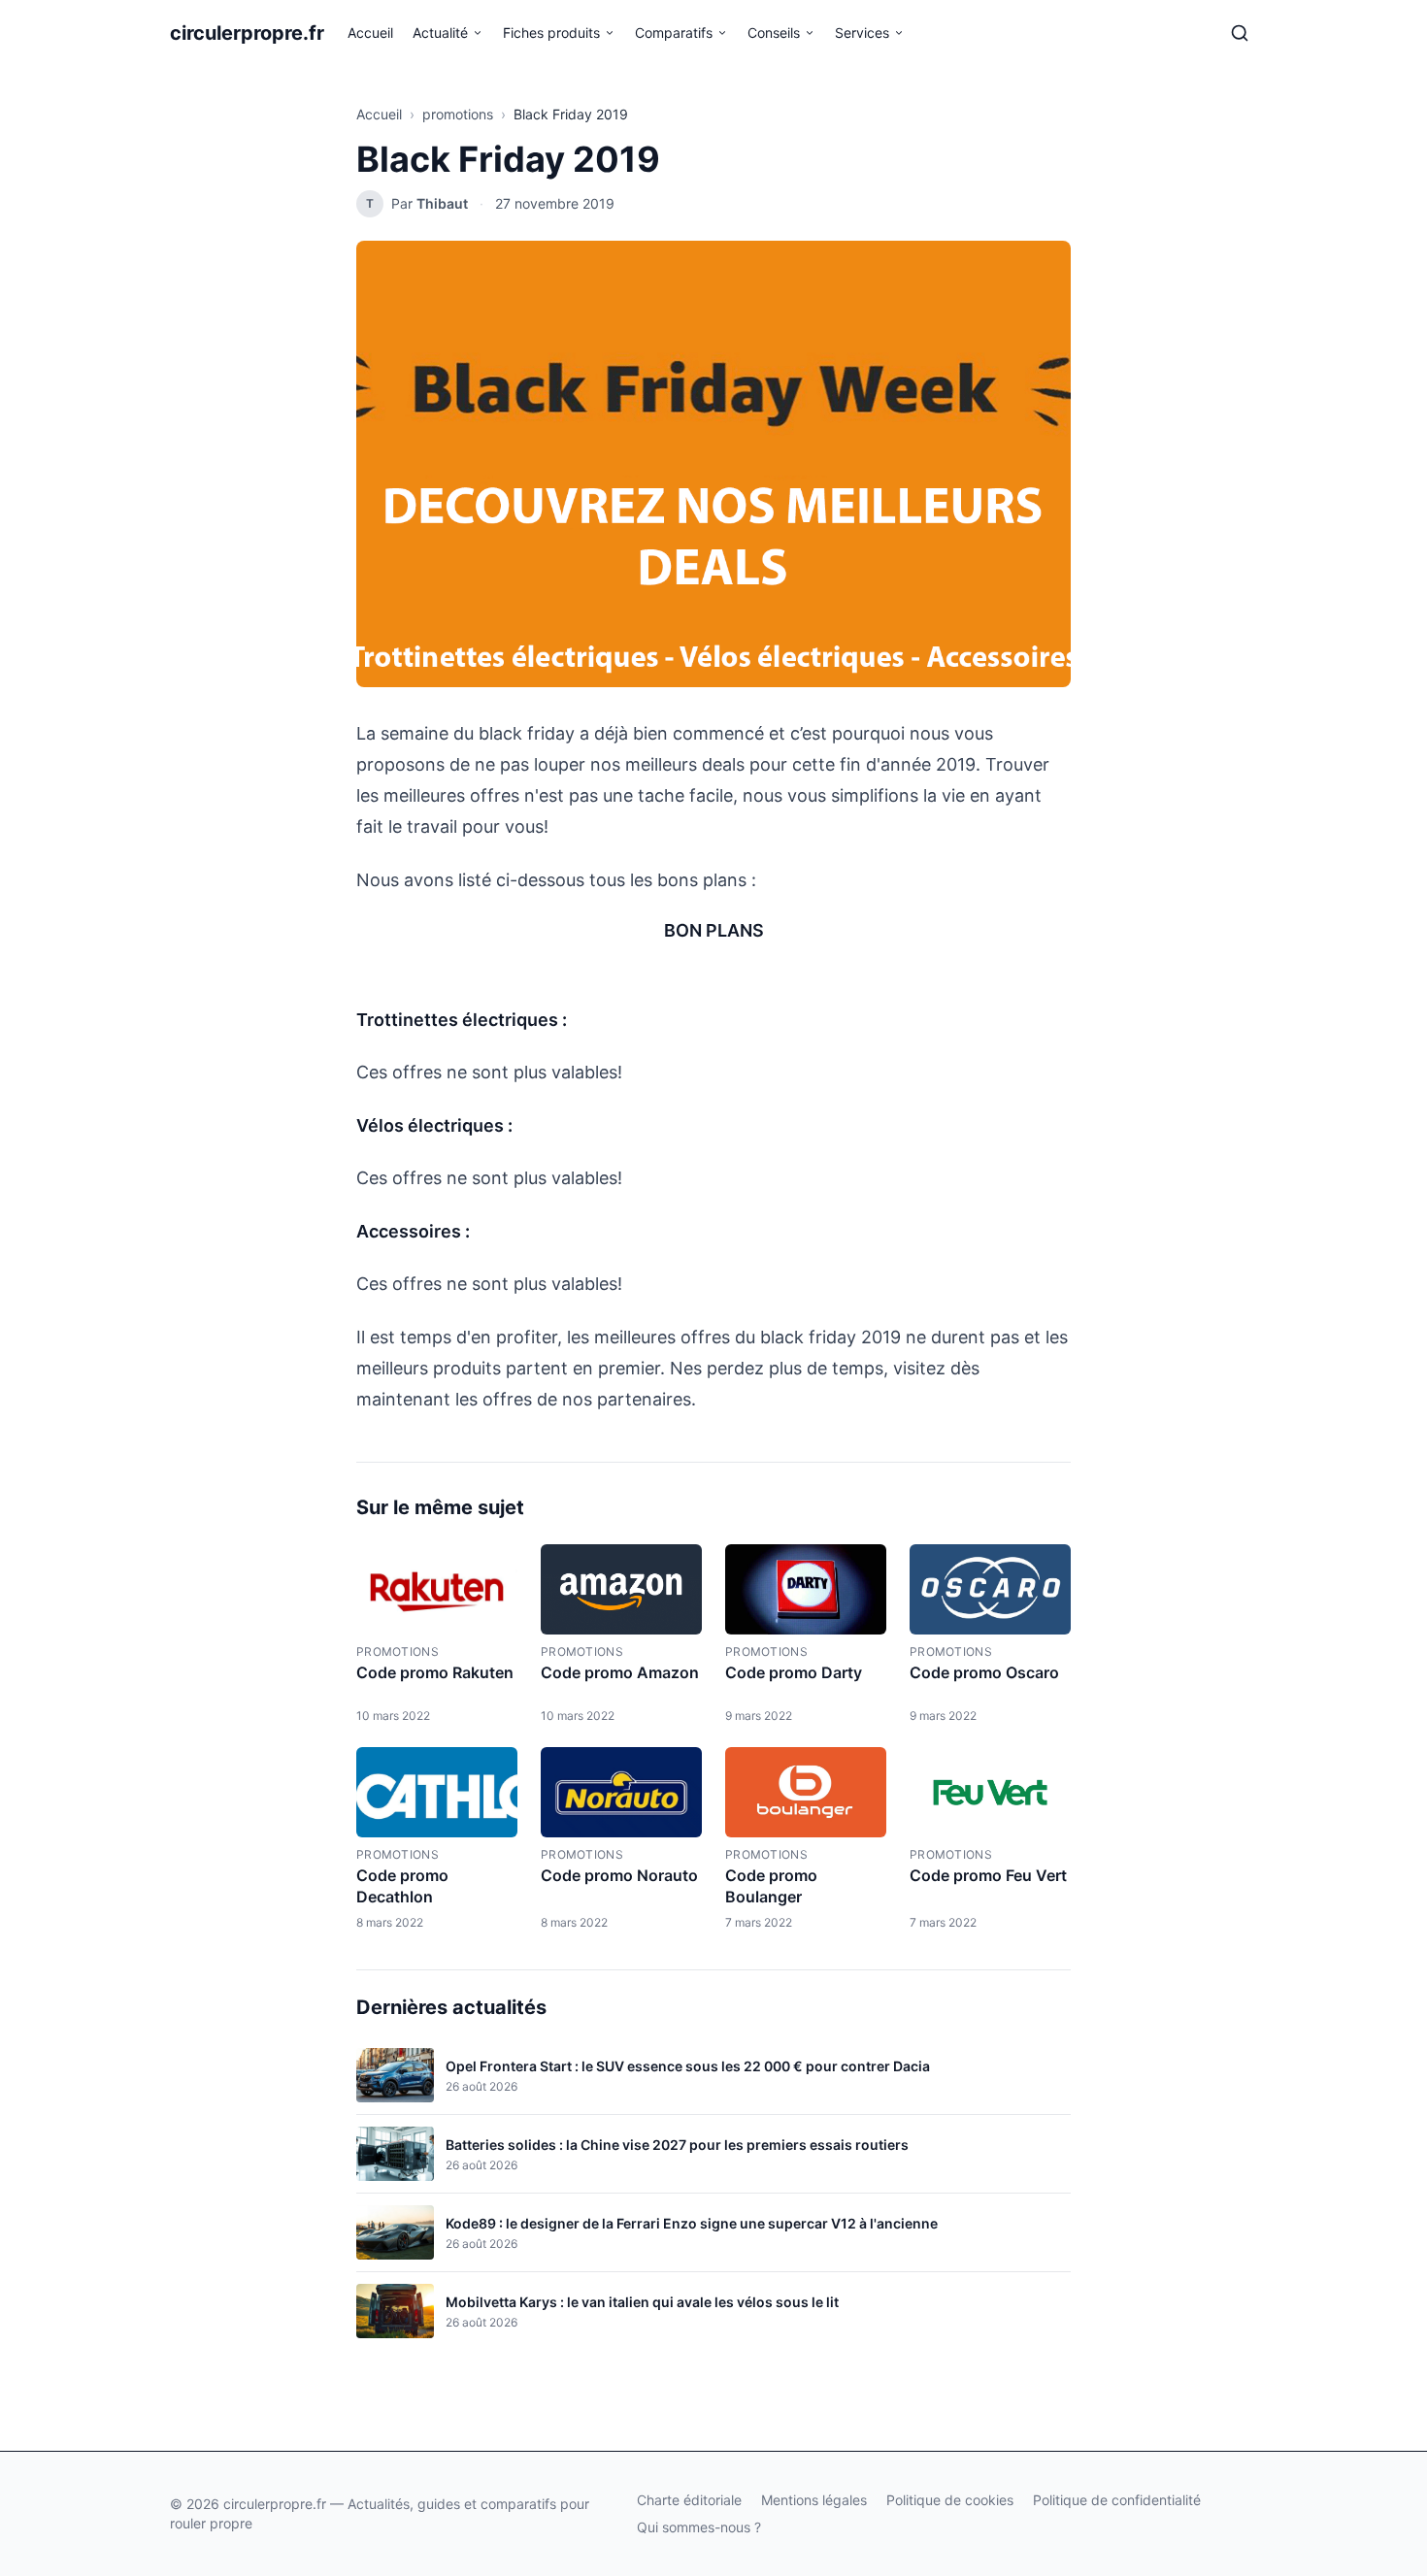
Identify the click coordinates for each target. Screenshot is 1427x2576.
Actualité (440, 33)
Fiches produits (551, 33)
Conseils (774, 33)
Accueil (370, 33)
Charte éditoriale (689, 2500)
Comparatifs (674, 33)
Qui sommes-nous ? (699, 2527)
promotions (458, 114)
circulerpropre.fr (247, 33)
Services (862, 33)
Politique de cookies (950, 2500)
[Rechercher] (1240, 33)
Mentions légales (814, 2500)
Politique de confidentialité (1117, 2500)
